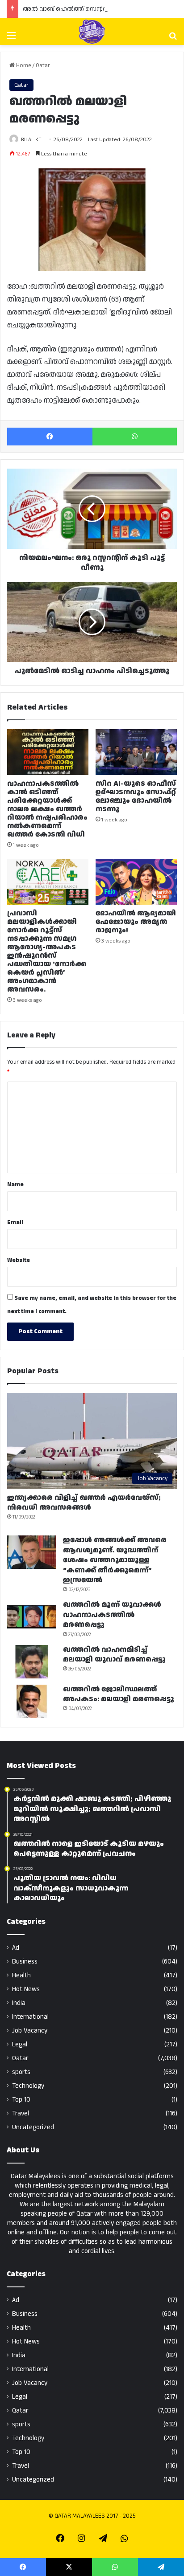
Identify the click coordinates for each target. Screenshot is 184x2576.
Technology (28, 2086)
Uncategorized (33, 2127)
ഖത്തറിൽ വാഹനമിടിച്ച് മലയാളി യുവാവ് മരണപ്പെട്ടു (114, 1655)
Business (25, 1962)
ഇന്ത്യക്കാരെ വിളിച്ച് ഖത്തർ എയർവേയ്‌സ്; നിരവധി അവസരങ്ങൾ (84, 1503)
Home (23, 65)
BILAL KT (31, 140)
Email (15, 1222)
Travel (21, 2113)
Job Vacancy (30, 2031)
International (30, 2017)
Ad (16, 1948)
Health (21, 1975)
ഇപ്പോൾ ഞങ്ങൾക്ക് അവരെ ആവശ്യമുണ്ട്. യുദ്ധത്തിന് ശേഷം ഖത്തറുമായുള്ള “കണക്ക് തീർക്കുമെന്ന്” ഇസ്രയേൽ (115, 1560)
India (19, 2003)
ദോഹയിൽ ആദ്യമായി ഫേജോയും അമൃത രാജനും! (136, 922)
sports (21, 2072)
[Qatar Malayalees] (92, 32)
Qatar (43, 65)
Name (15, 1184)
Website (19, 1260)
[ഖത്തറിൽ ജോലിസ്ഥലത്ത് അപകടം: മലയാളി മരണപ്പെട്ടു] (32, 1701)
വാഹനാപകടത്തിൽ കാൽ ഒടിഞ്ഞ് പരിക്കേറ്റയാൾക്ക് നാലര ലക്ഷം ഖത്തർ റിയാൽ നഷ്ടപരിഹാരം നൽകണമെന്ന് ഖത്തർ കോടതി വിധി (47, 809)
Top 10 (21, 2100)
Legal (20, 2044)
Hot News (26, 1989)
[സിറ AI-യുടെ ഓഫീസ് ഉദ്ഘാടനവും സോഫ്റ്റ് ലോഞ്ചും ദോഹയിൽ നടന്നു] (136, 752)
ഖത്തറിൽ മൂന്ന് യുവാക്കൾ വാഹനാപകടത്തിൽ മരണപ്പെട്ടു (112, 1615)
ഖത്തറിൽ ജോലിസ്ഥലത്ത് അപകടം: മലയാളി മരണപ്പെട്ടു (119, 1694)
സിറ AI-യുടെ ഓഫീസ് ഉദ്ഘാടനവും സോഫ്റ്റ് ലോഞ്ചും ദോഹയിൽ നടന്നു (136, 796)
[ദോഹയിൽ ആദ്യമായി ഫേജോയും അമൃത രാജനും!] (136, 882)
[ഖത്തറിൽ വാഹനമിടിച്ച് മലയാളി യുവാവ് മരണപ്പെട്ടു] (32, 1662)
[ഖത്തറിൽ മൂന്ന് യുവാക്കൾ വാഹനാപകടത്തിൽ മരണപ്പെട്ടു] (32, 1617)
